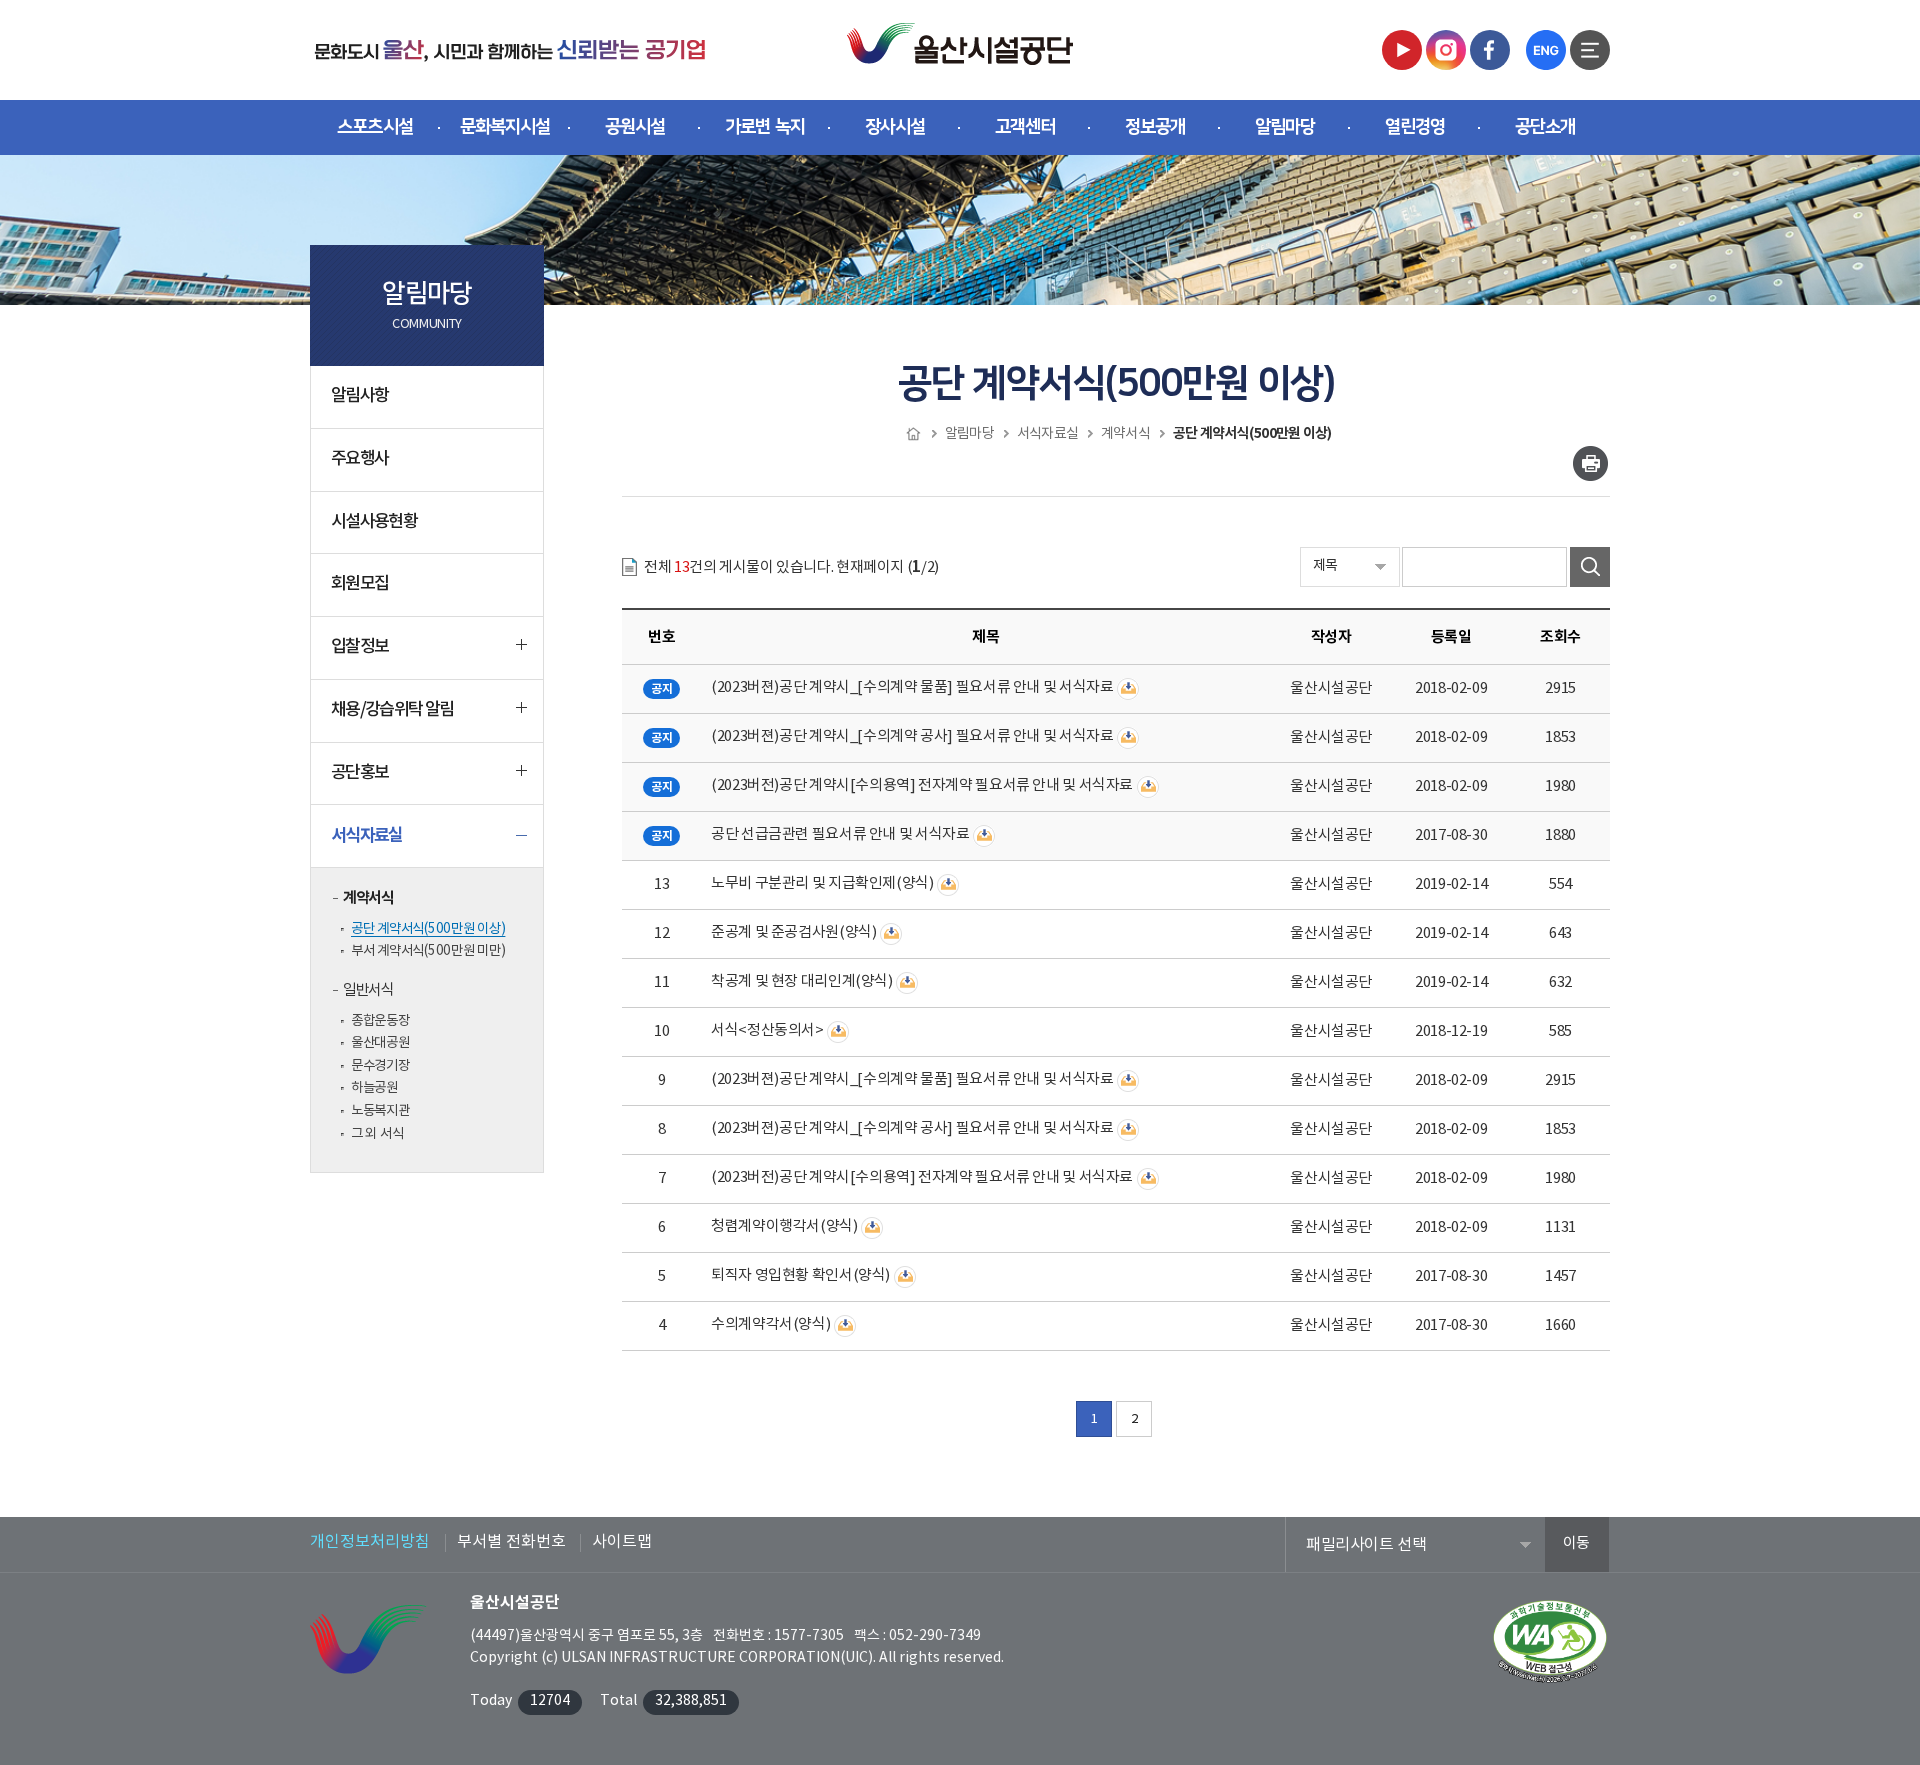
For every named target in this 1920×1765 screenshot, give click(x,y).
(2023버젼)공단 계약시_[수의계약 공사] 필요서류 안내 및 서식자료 (912, 736)
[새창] (1402, 49)
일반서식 (368, 990)
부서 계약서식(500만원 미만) (428, 951)
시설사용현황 (374, 522)
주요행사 (359, 459)
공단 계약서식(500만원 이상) (428, 929)
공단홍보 (359, 773)
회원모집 (359, 584)
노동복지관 (380, 1111)
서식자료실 (367, 835)
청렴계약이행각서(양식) (784, 1226)
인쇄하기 (1590, 463)
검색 (1590, 567)
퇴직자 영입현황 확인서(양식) (800, 1275)
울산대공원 (380, 1043)
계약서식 (368, 898)
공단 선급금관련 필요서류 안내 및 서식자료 (840, 834)
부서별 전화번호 (511, 1542)
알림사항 (359, 396)
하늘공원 (374, 1088)
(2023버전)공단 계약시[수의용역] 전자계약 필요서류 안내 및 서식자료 (922, 785)
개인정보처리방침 (370, 1542)
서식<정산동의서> (767, 1030)
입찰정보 (359, 647)
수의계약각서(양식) (770, 1324)
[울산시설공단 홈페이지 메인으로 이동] (510, 49)
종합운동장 (380, 1021)
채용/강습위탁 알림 (392, 710)
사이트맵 (622, 1542)
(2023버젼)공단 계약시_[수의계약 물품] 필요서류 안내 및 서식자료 (912, 687)
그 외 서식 (377, 1134)
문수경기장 (380, 1066)
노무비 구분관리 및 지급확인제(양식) (822, 883)
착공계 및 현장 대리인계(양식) (802, 981)
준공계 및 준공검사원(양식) (793, 932)
